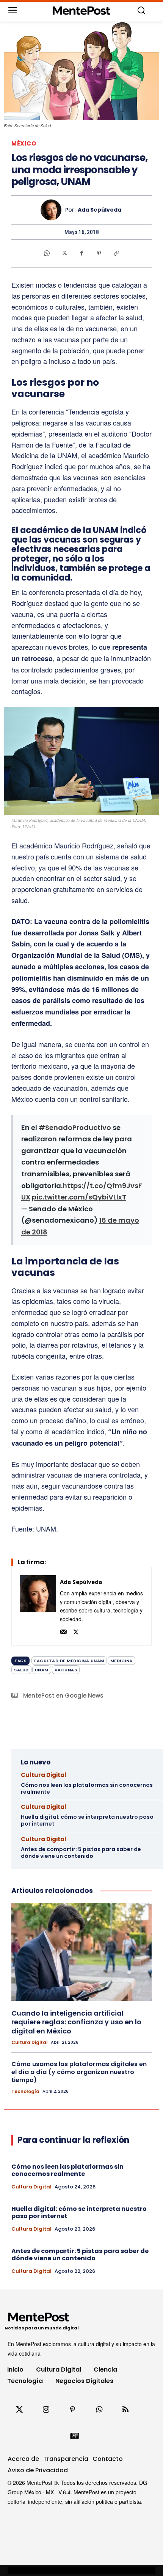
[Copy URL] (116, 253)
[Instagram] (46, 2410)
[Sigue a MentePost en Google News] (74, 2436)
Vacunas (66, 1670)
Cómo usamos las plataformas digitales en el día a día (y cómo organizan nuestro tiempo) (79, 2072)
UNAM (42, 1670)
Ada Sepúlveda (100, 210)
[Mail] (63, 1631)
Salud (21, 1670)
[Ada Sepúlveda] (53, 210)
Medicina (121, 1661)
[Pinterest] (99, 253)
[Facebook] (81, 253)
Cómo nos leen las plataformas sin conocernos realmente (87, 1788)
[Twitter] (19, 2410)
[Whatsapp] (99, 2410)
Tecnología (25, 2092)
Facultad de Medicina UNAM (69, 1661)
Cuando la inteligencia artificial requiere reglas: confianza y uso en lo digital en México (76, 2022)
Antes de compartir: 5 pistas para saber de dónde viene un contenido (81, 1853)
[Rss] (125, 2410)
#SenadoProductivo (75, 1127)
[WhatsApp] (47, 253)
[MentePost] (82, 11)
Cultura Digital (44, 1775)
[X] (64, 253)
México (24, 143)
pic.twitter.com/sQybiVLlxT (79, 1197)
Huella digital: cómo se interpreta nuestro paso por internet (87, 1820)
